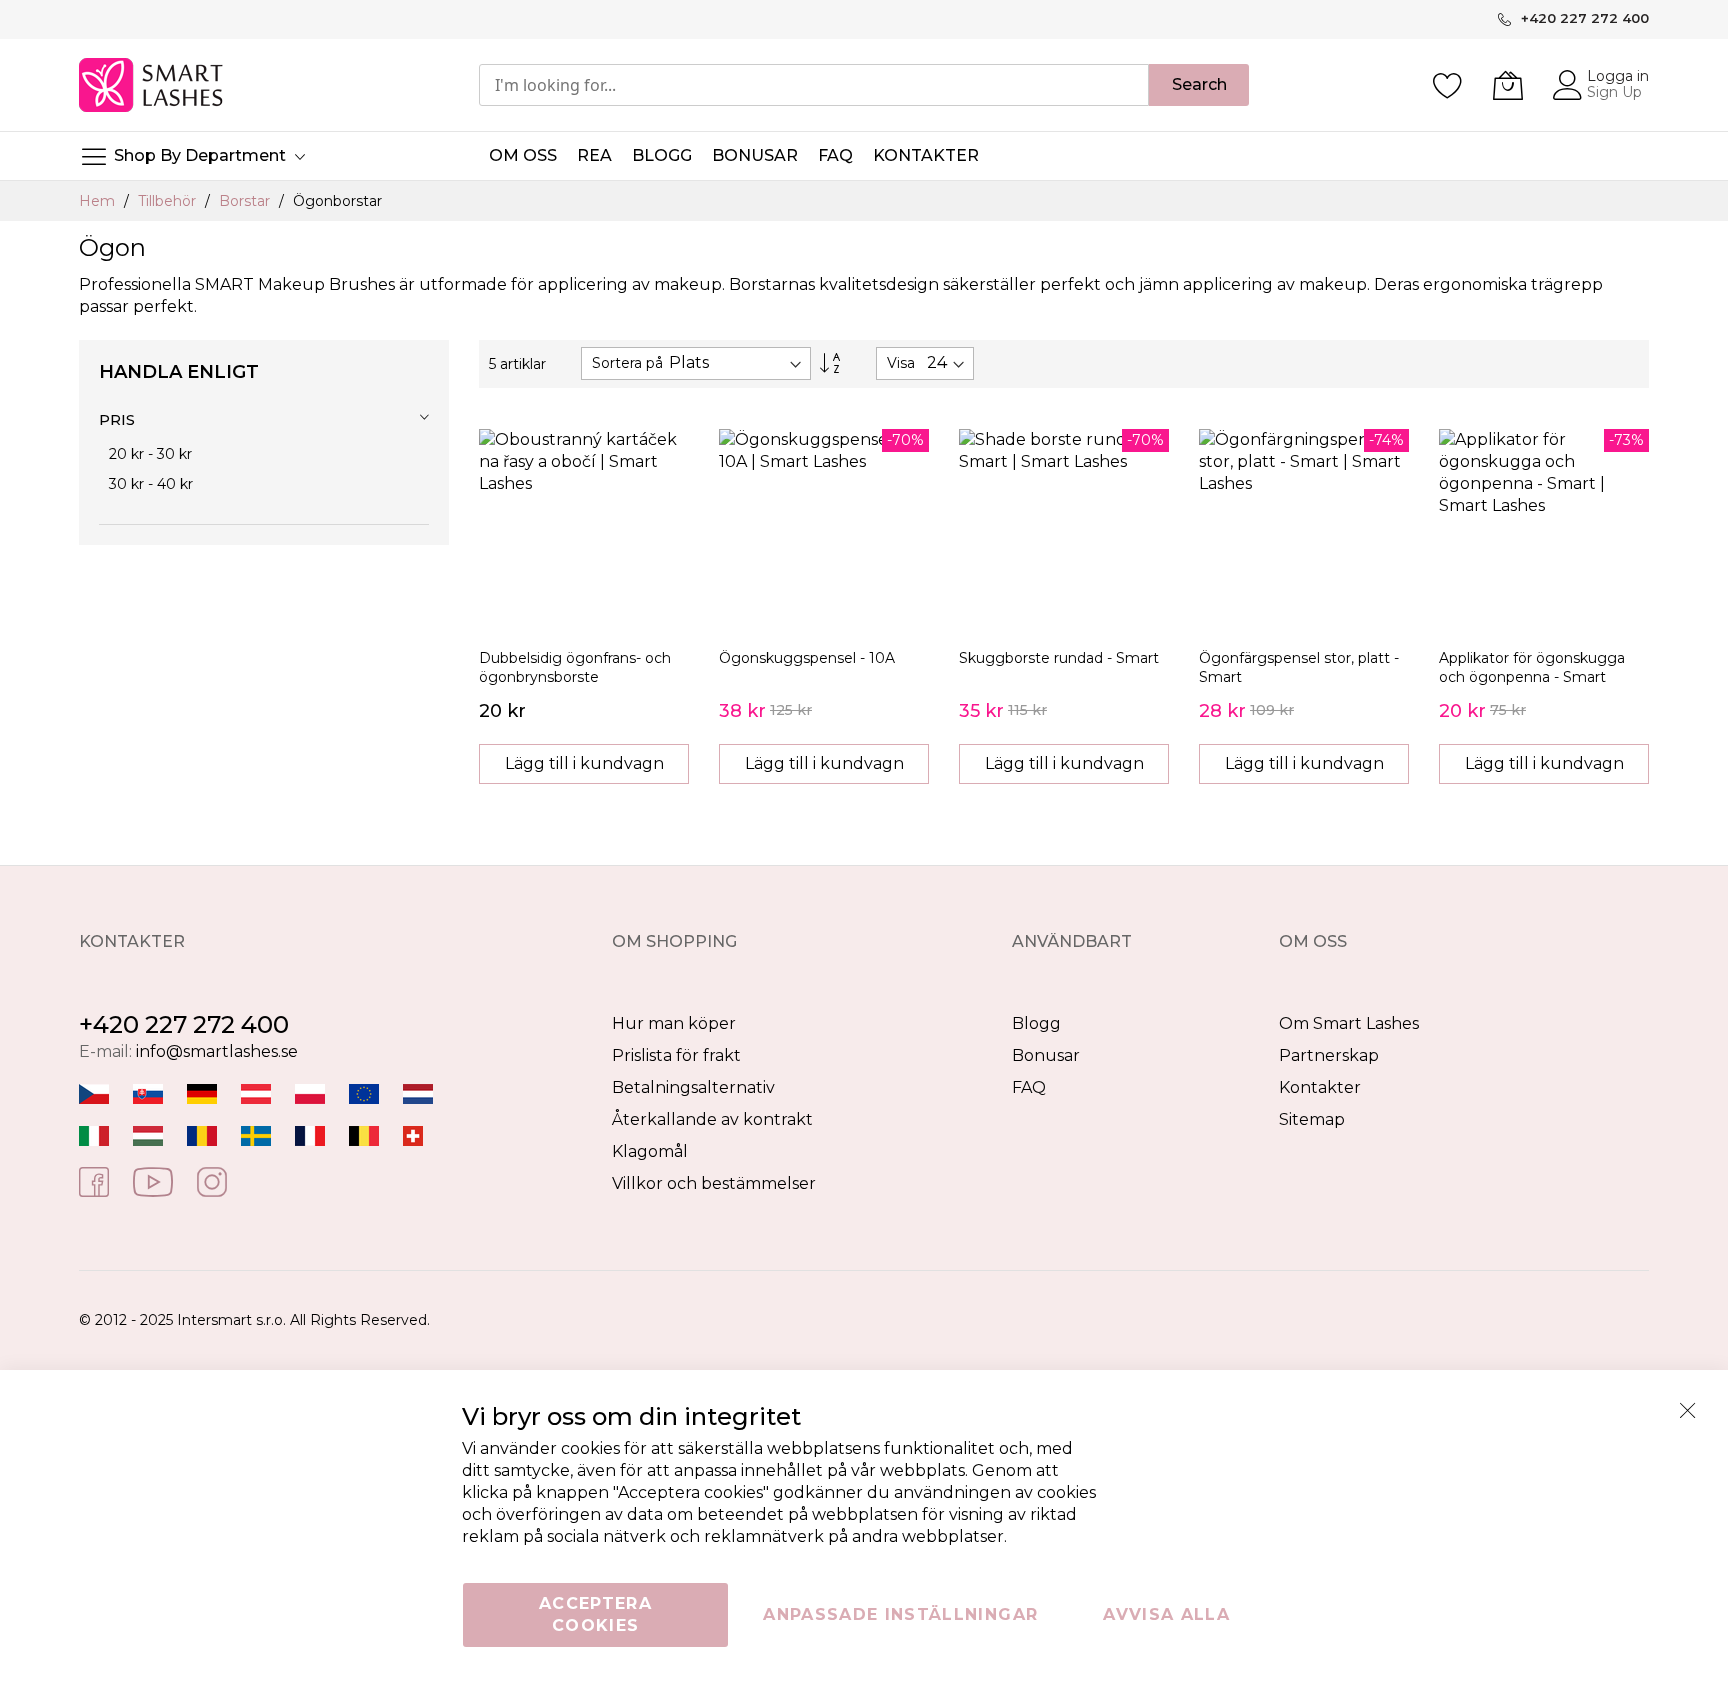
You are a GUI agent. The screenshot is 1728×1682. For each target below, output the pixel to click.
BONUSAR (755, 155)
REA (594, 155)
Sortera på (627, 363)
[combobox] (814, 85)
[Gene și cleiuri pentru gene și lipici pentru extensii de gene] (202, 1135)
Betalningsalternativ (693, 1087)
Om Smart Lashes (1349, 1023)
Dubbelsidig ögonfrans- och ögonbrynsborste (575, 667)
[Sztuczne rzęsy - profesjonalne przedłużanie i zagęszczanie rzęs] (310, 1093)
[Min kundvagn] (1508, 85)
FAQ (1029, 1087)
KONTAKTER (926, 155)
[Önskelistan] (1448, 85)
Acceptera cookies (595, 1614)
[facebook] (94, 1180)
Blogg (1036, 1023)
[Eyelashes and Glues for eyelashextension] (364, 1093)
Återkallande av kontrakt (712, 1119)
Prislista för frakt (676, 1055)
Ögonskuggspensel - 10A (807, 658)
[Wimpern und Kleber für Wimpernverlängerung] (413, 1135)
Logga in (1618, 76)
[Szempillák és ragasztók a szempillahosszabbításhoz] (148, 1135)
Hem (99, 201)
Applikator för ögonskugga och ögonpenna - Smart (1532, 667)
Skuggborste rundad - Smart (1059, 658)
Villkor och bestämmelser (714, 1183)
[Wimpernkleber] (202, 1093)
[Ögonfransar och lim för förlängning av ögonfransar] (256, 1135)
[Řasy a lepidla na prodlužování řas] (94, 1093)
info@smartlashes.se (217, 1051)
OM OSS (523, 155)
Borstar (246, 201)
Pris (117, 419)
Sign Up (1614, 92)
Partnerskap (1329, 1055)
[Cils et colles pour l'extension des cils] (310, 1135)
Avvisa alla (1166, 1614)
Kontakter (1320, 1087)
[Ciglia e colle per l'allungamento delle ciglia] (94, 1135)
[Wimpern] (256, 1093)
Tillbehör (169, 201)
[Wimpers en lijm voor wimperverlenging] (418, 1093)
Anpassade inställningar (900, 1614)
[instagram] (212, 1180)
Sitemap (1312, 1119)
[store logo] (152, 85)
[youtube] (153, 1180)
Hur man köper (674, 1023)
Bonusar (1046, 1055)
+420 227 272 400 (184, 1024)
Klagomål (650, 1151)
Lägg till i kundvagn (584, 763)
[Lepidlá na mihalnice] (148, 1093)
